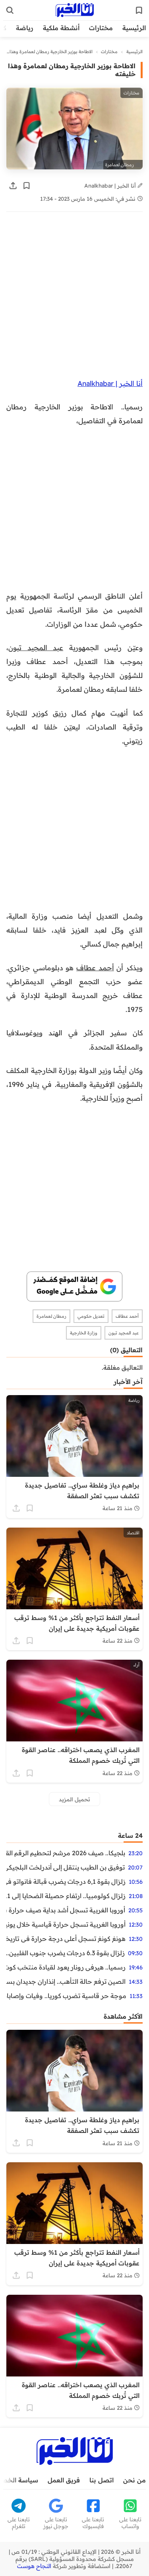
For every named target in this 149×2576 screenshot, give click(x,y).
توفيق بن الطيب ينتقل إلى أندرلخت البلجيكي (66, 1867)
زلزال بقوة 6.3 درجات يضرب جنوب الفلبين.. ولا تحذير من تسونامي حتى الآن (66, 1953)
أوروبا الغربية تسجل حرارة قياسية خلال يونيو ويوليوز (66, 1924)
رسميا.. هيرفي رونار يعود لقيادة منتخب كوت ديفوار (66, 1967)
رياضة (25, 28)
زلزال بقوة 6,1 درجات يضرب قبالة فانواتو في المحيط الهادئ (66, 1881)
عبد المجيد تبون (36, 647)
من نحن (134, 2480)
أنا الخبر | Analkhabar (111, 185)
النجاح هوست (34, 2566)
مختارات (101, 28)
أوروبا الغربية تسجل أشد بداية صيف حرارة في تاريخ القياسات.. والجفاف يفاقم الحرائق (66, 1910)
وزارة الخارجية (84, 1333)
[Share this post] (13, 186)
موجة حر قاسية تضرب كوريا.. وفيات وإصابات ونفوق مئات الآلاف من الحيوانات (66, 1996)
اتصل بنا (102, 2480)
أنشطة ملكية (61, 28)
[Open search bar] (10, 10)
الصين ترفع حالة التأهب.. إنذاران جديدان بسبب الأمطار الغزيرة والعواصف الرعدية (66, 1981)
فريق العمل (64, 2480)
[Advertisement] (74, 299)
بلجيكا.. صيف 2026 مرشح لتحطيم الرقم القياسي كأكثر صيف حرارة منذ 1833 (66, 1853)
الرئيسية (134, 28)
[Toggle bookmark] (27, 186)
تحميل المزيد (74, 1799)
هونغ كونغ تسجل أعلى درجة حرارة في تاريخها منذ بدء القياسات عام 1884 (66, 1939)
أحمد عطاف (95, 967)
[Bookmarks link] (139, 10)
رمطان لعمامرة (51, 1316)
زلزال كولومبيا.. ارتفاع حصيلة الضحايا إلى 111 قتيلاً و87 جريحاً (66, 1896)
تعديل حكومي (91, 1316)
